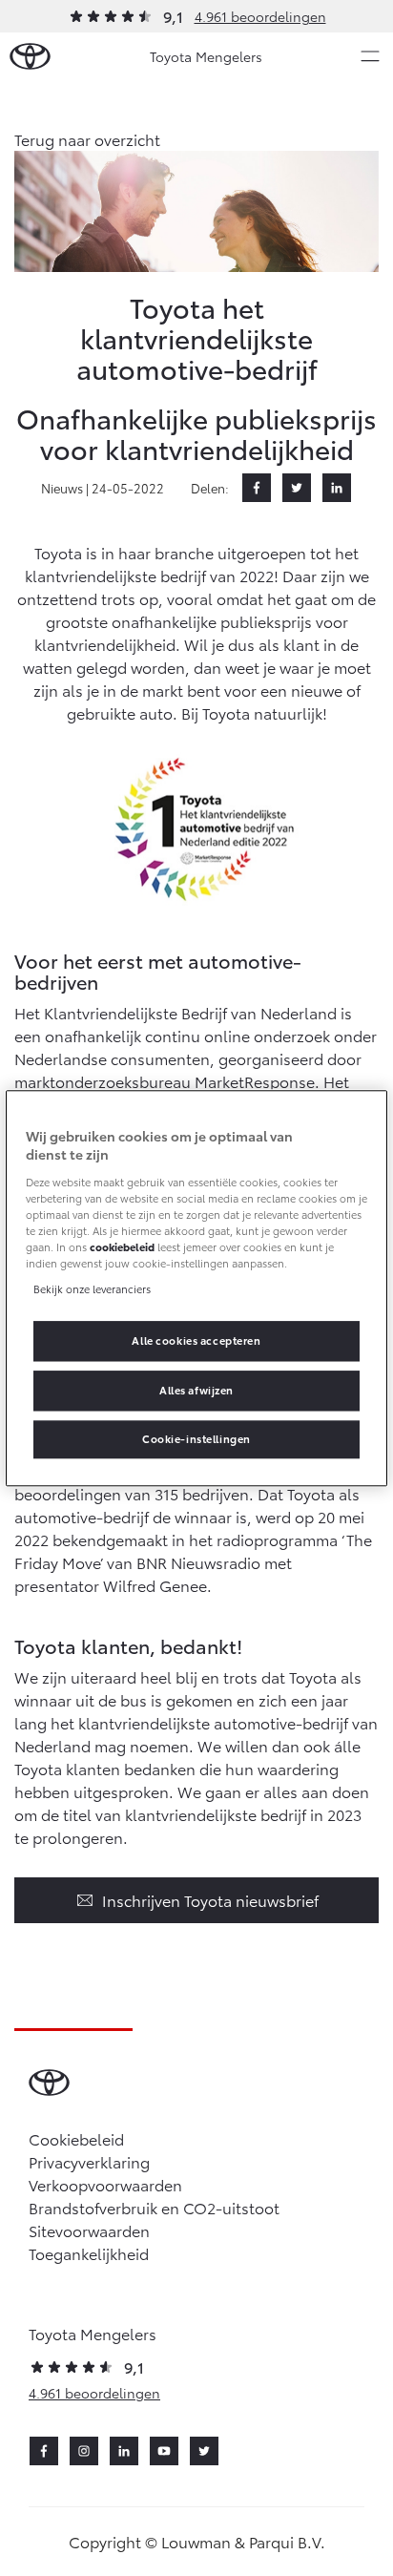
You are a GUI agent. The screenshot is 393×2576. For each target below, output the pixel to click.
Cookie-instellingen (196, 1438)
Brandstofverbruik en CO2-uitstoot (154, 2207)
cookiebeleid (122, 1246)
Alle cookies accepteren (196, 1340)
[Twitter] (297, 488)
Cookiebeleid (76, 2138)
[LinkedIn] (337, 488)
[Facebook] (257, 488)
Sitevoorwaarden (89, 2230)
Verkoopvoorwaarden (105, 2184)
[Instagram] (84, 2451)
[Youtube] (164, 2451)
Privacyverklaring (89, 2161)
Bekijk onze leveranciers (92, 1288)
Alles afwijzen (196, 1390)
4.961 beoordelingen (260, 16)
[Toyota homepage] (30, 57)
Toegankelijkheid (89, 2253)
